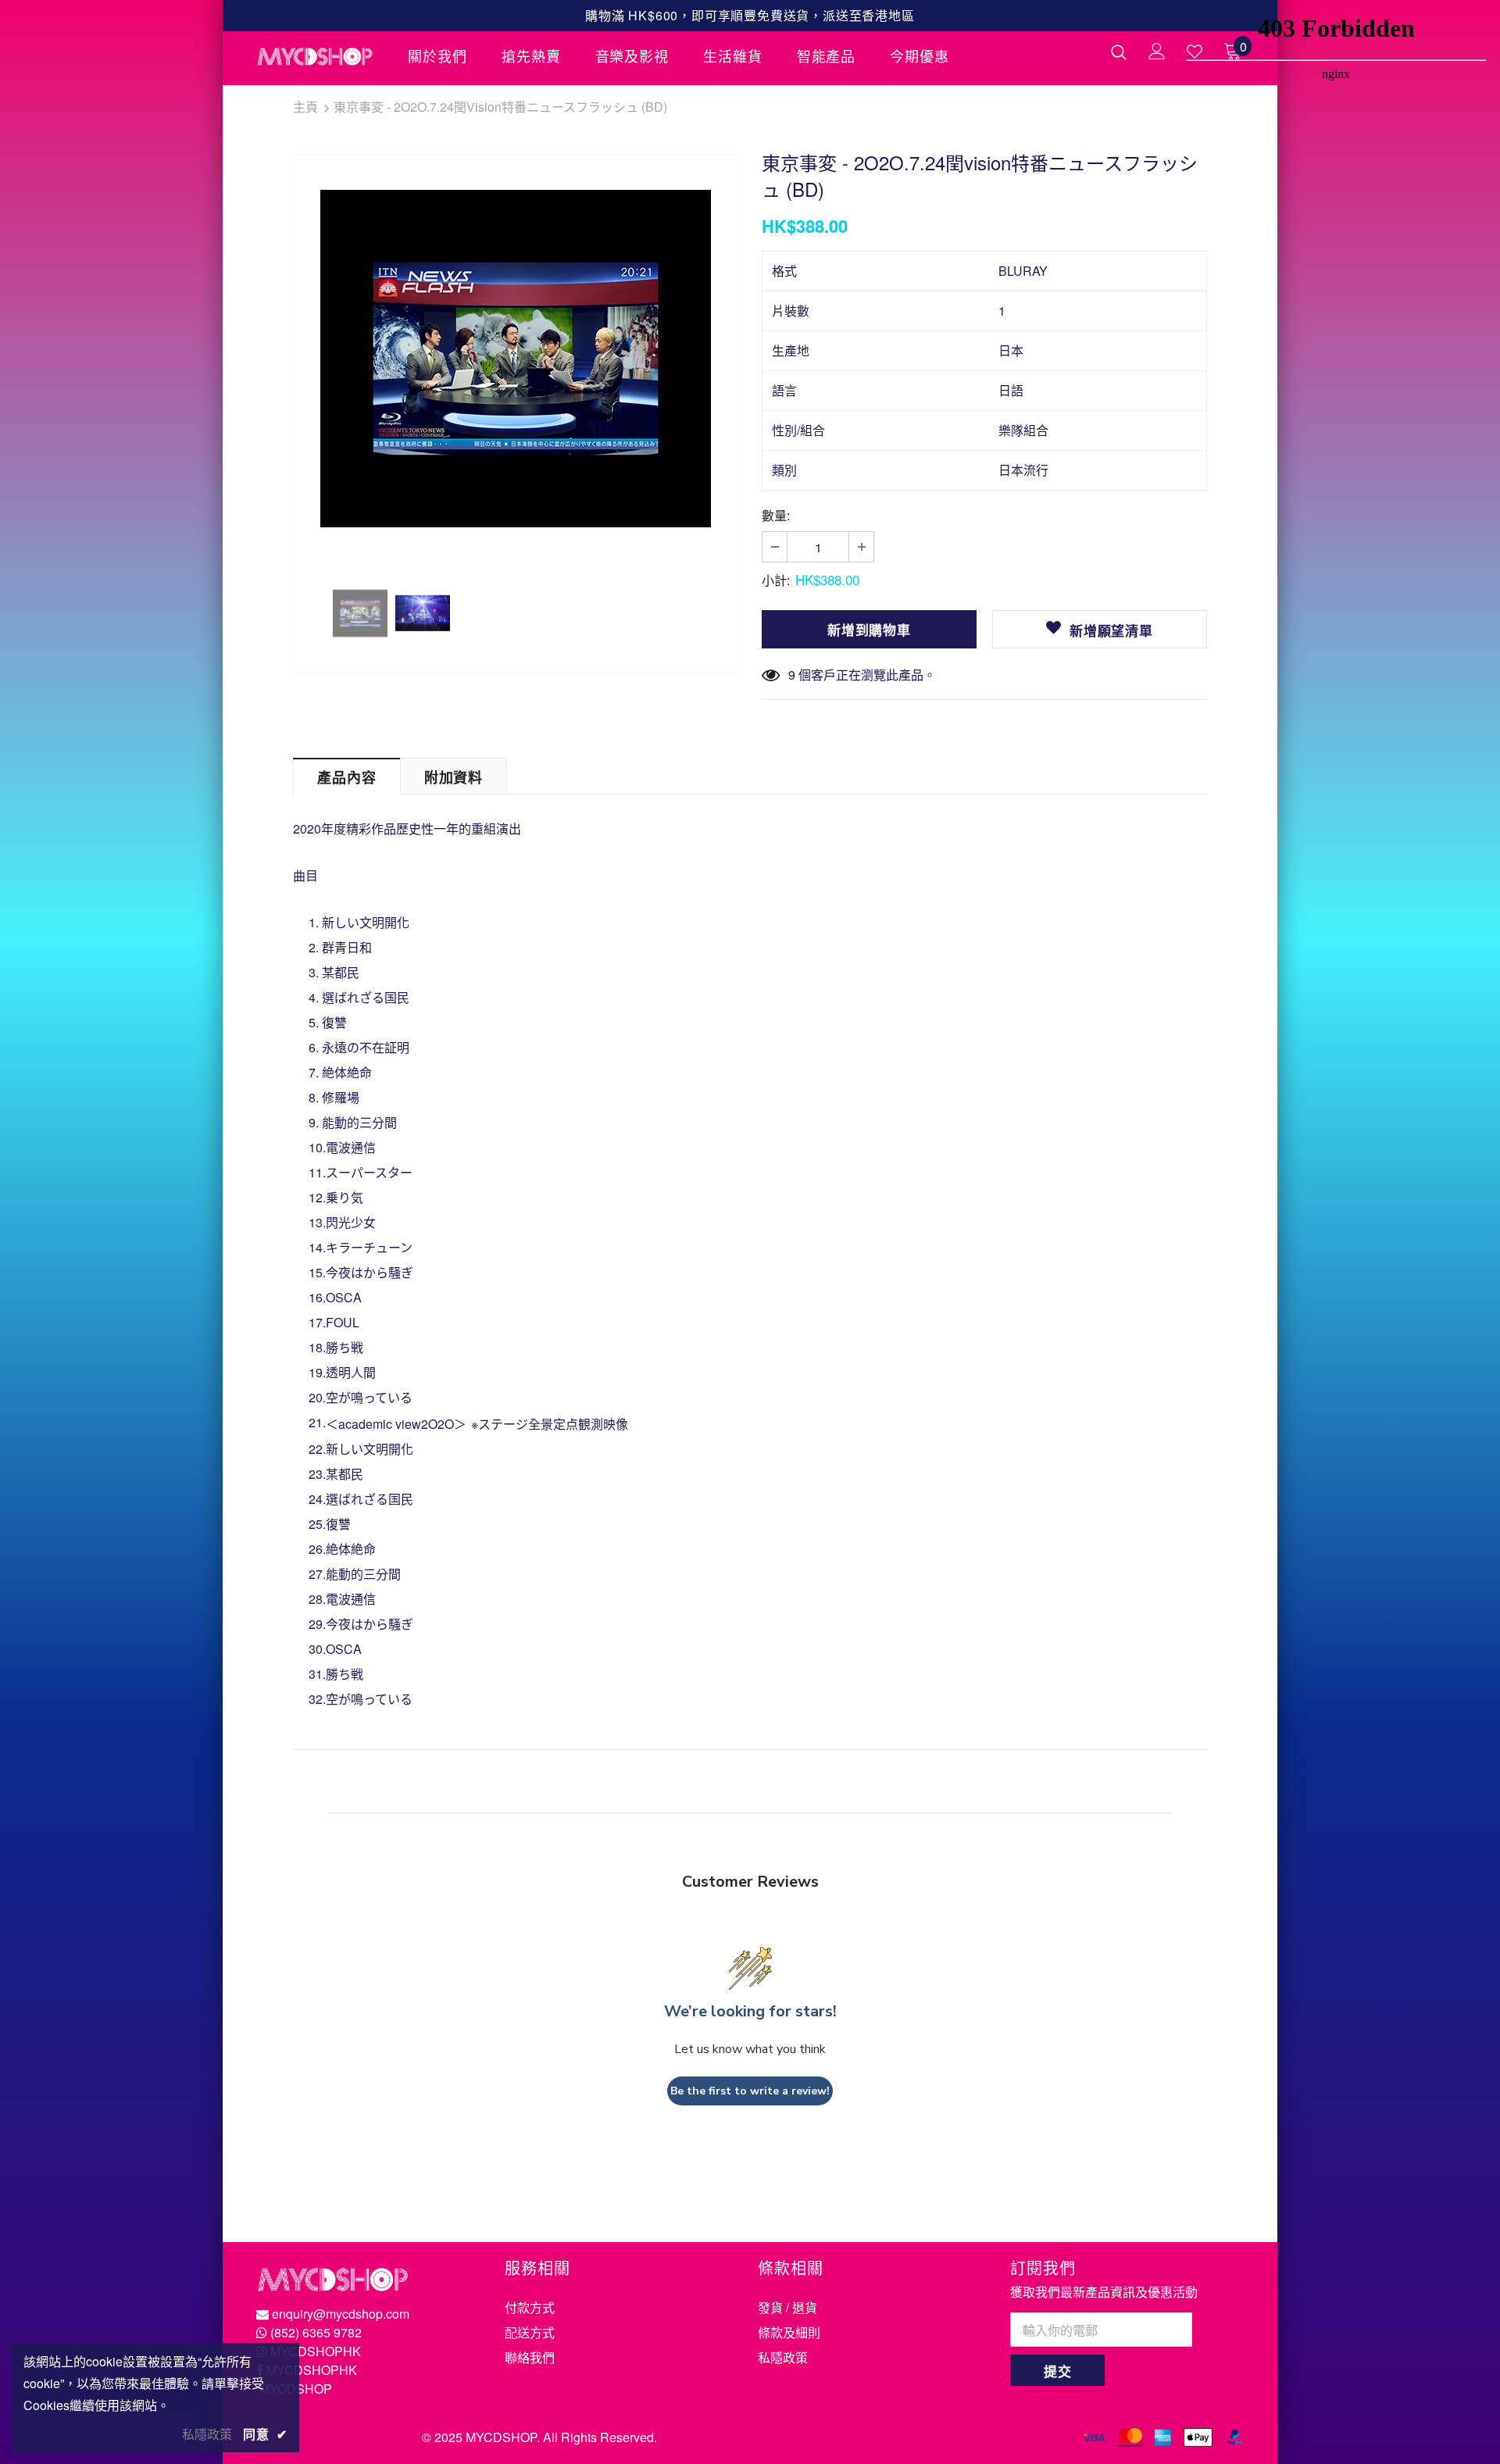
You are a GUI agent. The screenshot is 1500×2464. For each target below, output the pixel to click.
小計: (776, 580)
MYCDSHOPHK (316, 2351)
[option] (516, 359)
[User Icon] (1157, 51)
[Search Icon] (1119, 52)
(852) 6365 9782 (316, 2332)
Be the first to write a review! (750, 2091)
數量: (776, 515)
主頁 (305, 107)
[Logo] (320, 56)
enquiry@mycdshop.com (341, 2314)
